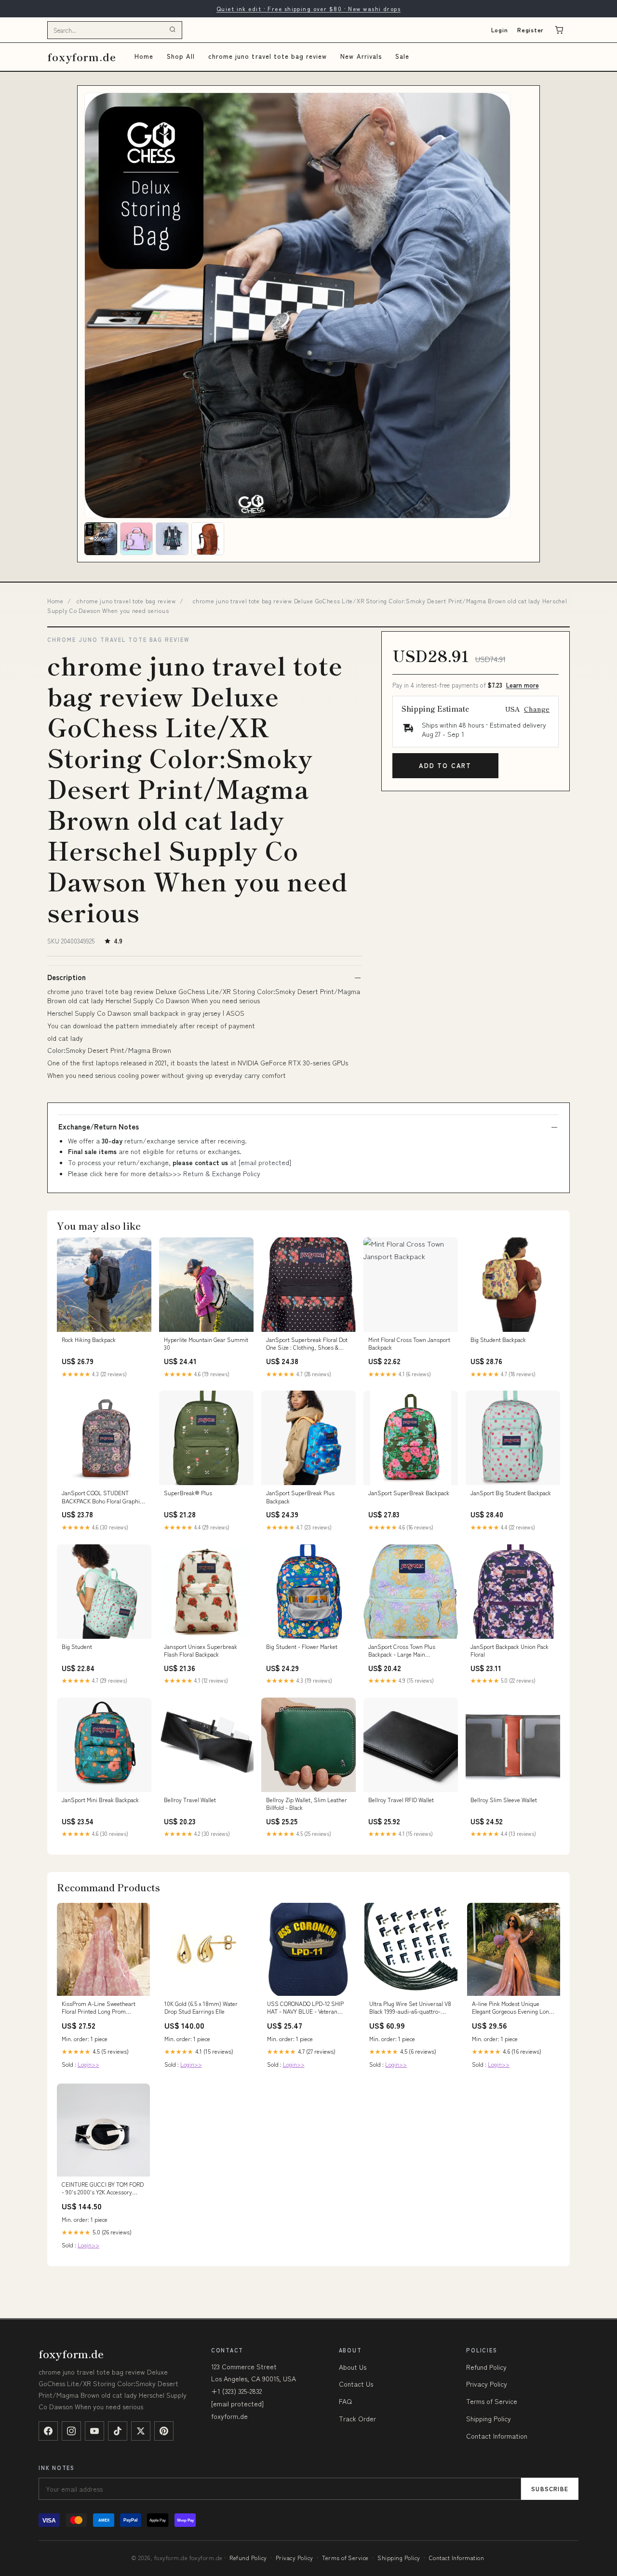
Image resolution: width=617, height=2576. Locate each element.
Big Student (77, 1647)
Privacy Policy (487, 2384)
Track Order (357, 2418)
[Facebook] (48, 2431)
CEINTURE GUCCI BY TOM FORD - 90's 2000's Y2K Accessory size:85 (103, 2189)
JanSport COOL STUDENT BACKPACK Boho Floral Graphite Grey (103, 1497)
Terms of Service (492, 2401)
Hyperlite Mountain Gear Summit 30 (206, 1343)
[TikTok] (118, 2431)
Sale (402, 56)
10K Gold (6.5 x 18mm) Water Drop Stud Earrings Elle (201, 2007)
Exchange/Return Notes (99, 1127)
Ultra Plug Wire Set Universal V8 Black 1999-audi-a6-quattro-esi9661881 (410, 2008)
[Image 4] (208, 539)
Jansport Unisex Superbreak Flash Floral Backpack (201, 1650)
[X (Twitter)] (141, 2431)
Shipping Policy (489, 2418)
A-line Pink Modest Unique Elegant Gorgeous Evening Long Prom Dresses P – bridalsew (512, 2008)
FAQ (345, 2401)
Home (144, 56)
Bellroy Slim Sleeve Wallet (504, 1800)
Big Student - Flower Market (302, 1647)
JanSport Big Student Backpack (511, 1493)
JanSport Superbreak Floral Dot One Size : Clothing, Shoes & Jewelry (307, 1344)
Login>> (88, 2064)
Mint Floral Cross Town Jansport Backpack (409, 1343)
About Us (353, 2367)
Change (537, 709)
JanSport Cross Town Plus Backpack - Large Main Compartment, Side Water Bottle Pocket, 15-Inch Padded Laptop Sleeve (410, 1651)
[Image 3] (172, 539)
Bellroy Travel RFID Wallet (401, 1800)
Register (530, 30)
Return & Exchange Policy (222, 1173)
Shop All (181, 56)
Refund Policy (486, 2367)
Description (67, 977)
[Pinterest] (164, 2431)
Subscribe (550, 2489)
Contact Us (356, 2384)
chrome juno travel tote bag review (268, 56)
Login (500, 30)
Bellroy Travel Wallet (190, 1800)
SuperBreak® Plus (188, 1493)
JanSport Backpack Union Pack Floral (510, 1650)
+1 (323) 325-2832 (236, 2391)
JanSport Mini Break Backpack (100, 1800)
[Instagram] (71, 2431)
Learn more (523, 685)
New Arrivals (361, 56)
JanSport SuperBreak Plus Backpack (300, 1497)
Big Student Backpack (498, 1340)
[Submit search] (173, 30)
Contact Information (497, 2436)
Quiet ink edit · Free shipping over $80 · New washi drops (308, 8)
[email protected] (265, 1162)
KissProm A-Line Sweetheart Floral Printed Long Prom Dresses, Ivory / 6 (99, 2008)
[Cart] (559, 30)
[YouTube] (94, 2431)
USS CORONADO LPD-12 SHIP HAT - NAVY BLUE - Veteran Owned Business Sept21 (305, 2008)
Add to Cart (445, 765)
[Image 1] (101, 539)
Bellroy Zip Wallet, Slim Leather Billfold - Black (307, 1804)
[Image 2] (136, 539)
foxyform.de (82, 57)
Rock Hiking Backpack (89, 1340)
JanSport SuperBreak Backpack (409, 1493)
